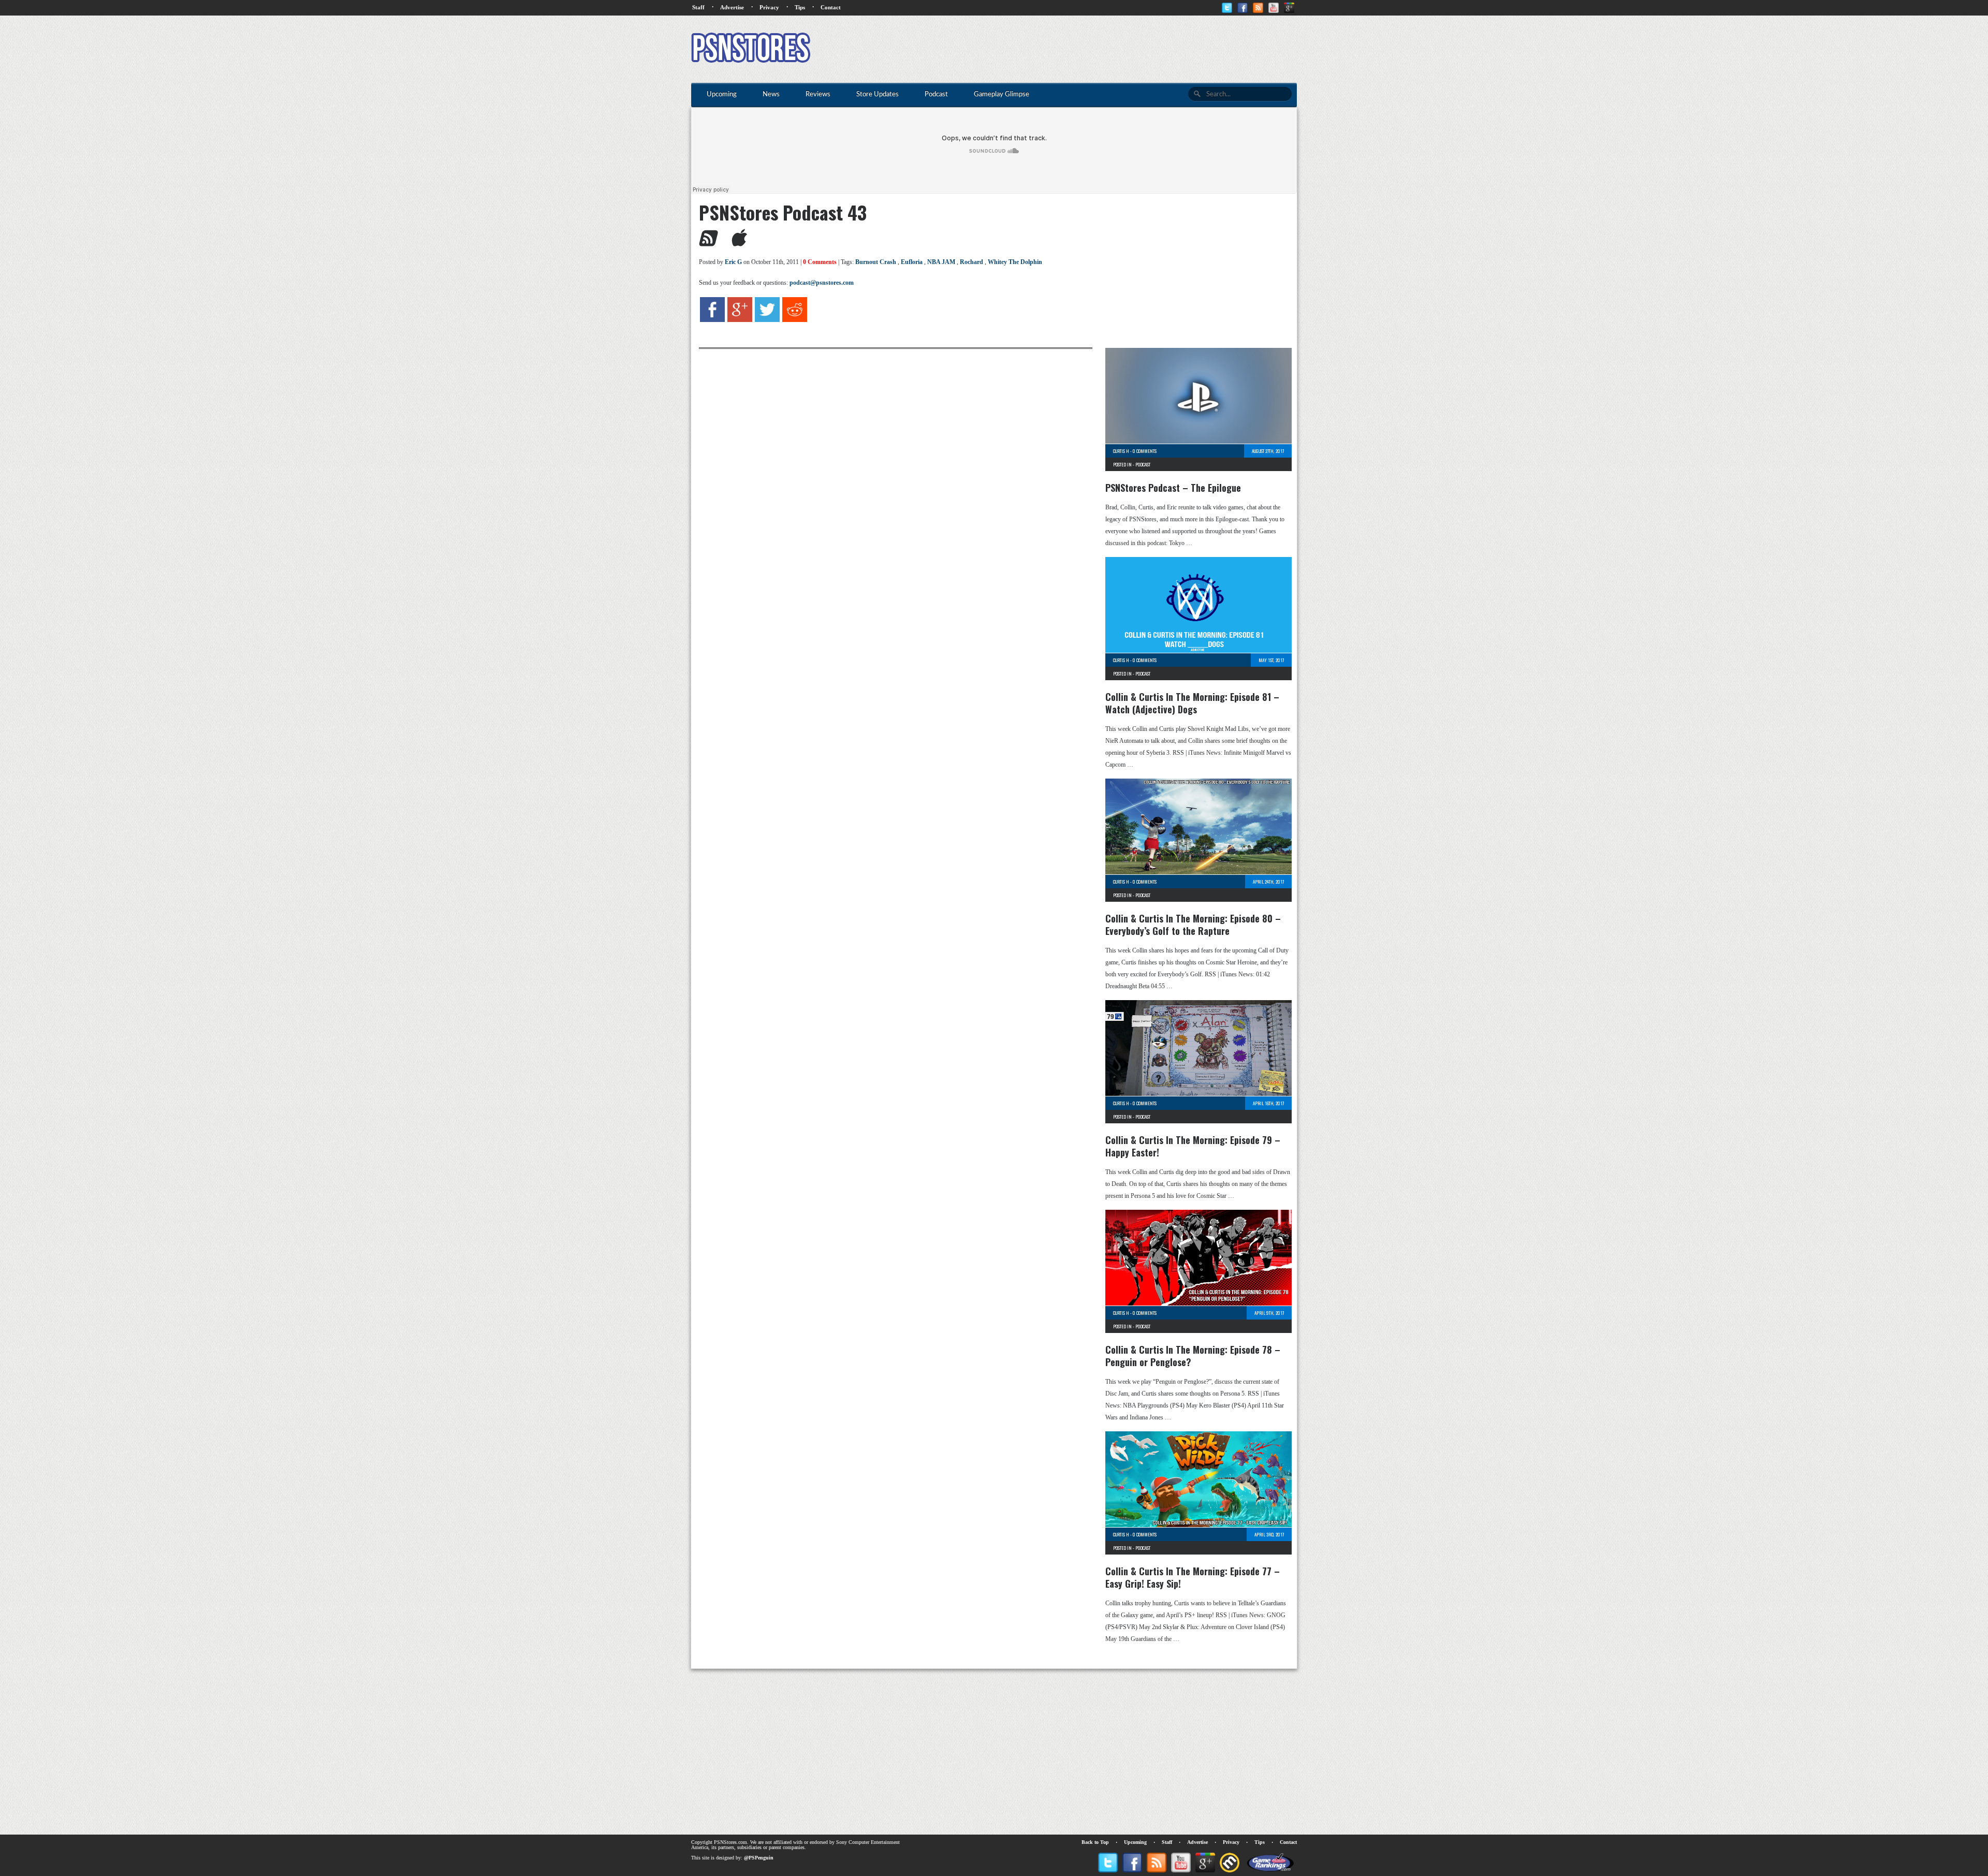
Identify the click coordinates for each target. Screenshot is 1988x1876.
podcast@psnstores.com (822, 283)
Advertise (732, 7)
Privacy (769, 7)
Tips (800, 7)
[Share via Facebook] (712, 320)
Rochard (971, 262)
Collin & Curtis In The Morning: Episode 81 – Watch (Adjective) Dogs (1192, 703)
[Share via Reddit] (795, 320)
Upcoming (1135, 1842)
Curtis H (1121, 451)
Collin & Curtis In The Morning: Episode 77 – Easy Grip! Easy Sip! (1193, 1577)
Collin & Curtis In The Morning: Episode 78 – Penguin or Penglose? (1193, 1356)
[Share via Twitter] (767, 320)
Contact (831, 7)
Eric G (733, 262)
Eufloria (912, 262)
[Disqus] (888, 478)
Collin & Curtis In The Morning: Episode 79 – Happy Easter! (1193, 1146)
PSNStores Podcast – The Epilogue (1173, 488)
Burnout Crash (876, 262)
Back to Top (1095, 1842)
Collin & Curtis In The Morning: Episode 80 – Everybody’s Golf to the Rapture (1193, 925)
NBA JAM (941, 262)
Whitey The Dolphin (1015, 262)
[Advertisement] (1108, 49)
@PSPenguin (759, 1858)
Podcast (1143, 464)
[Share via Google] (740, 320)
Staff (698, 7)
